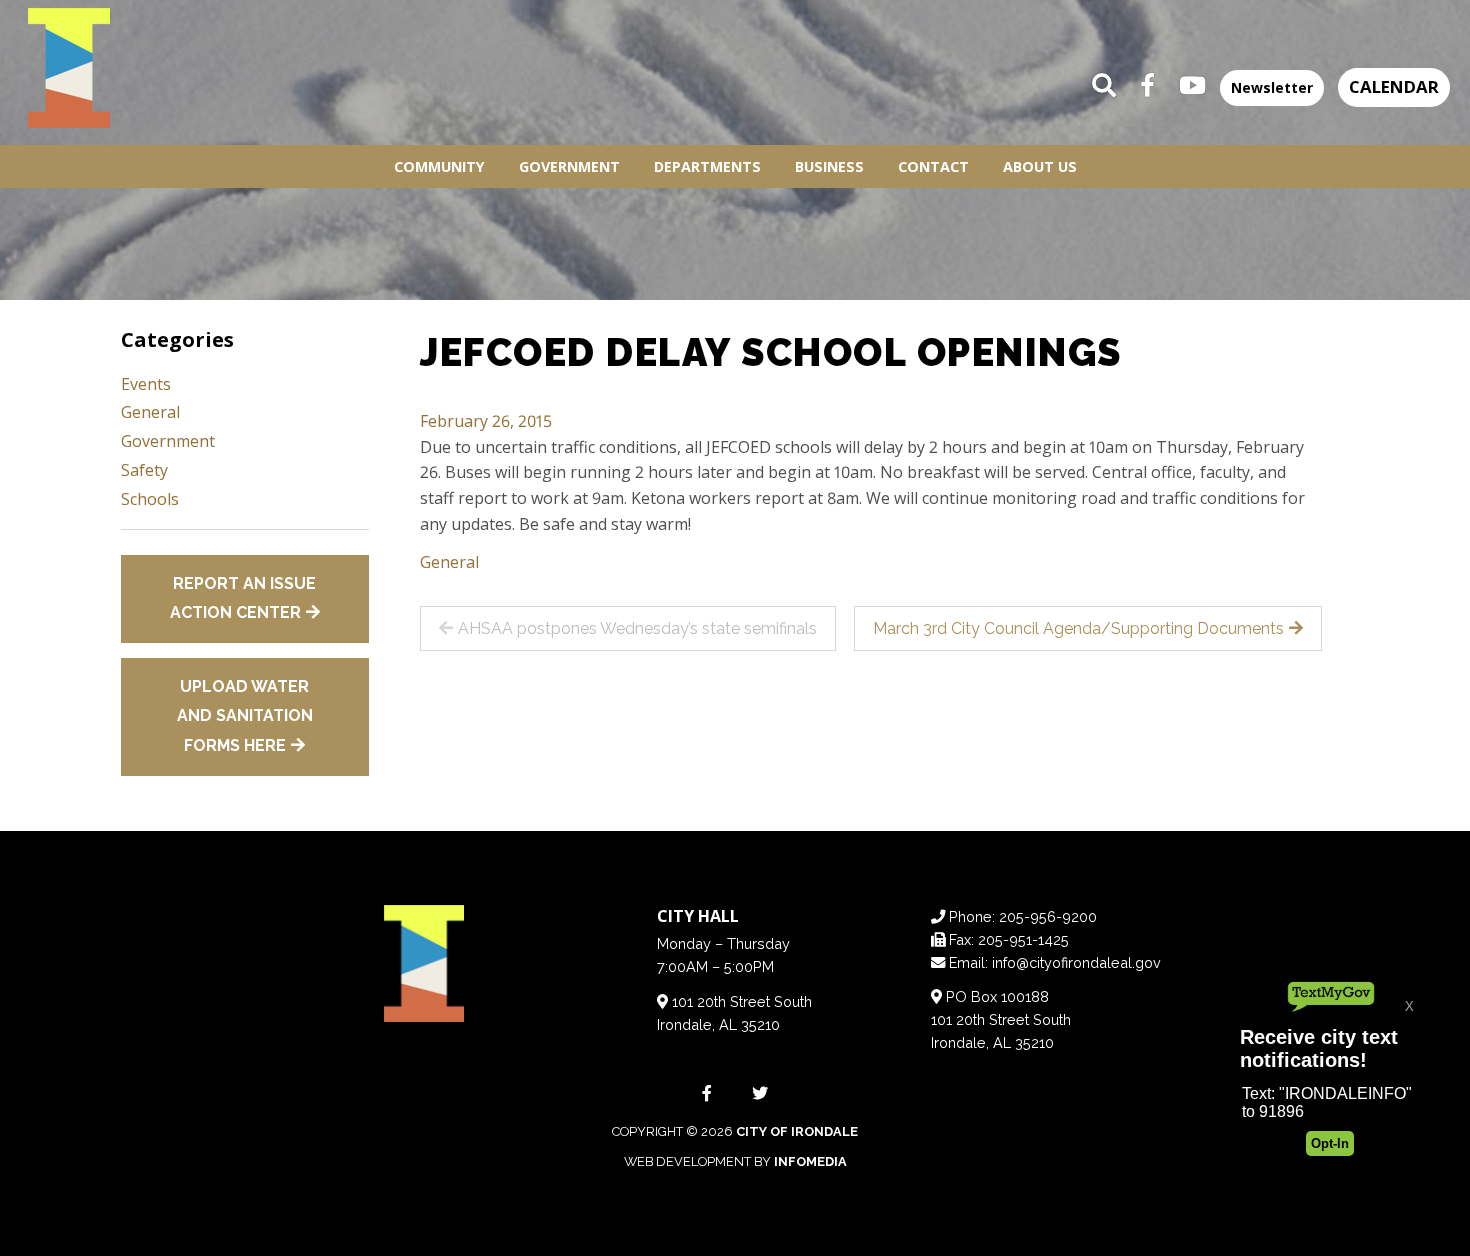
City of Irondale (797, 1131)
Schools (150, 499)
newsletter (1272, 87)
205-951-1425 (1023, 939)
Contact (933, 166)
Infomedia (810, 1161)
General (449, 562)
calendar (1394, 86)
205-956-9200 (1048, 916)
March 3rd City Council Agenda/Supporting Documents (1078, 628)
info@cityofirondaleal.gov (1076, 962)
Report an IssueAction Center (243, 598)
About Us (1040, 166)
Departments (707, 166)
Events (146, 384)
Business (829, 166)
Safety (144, 470)
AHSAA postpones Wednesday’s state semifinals (637, 628)
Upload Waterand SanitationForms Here (245, 716)
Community (439, 166)
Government (569, 166)
